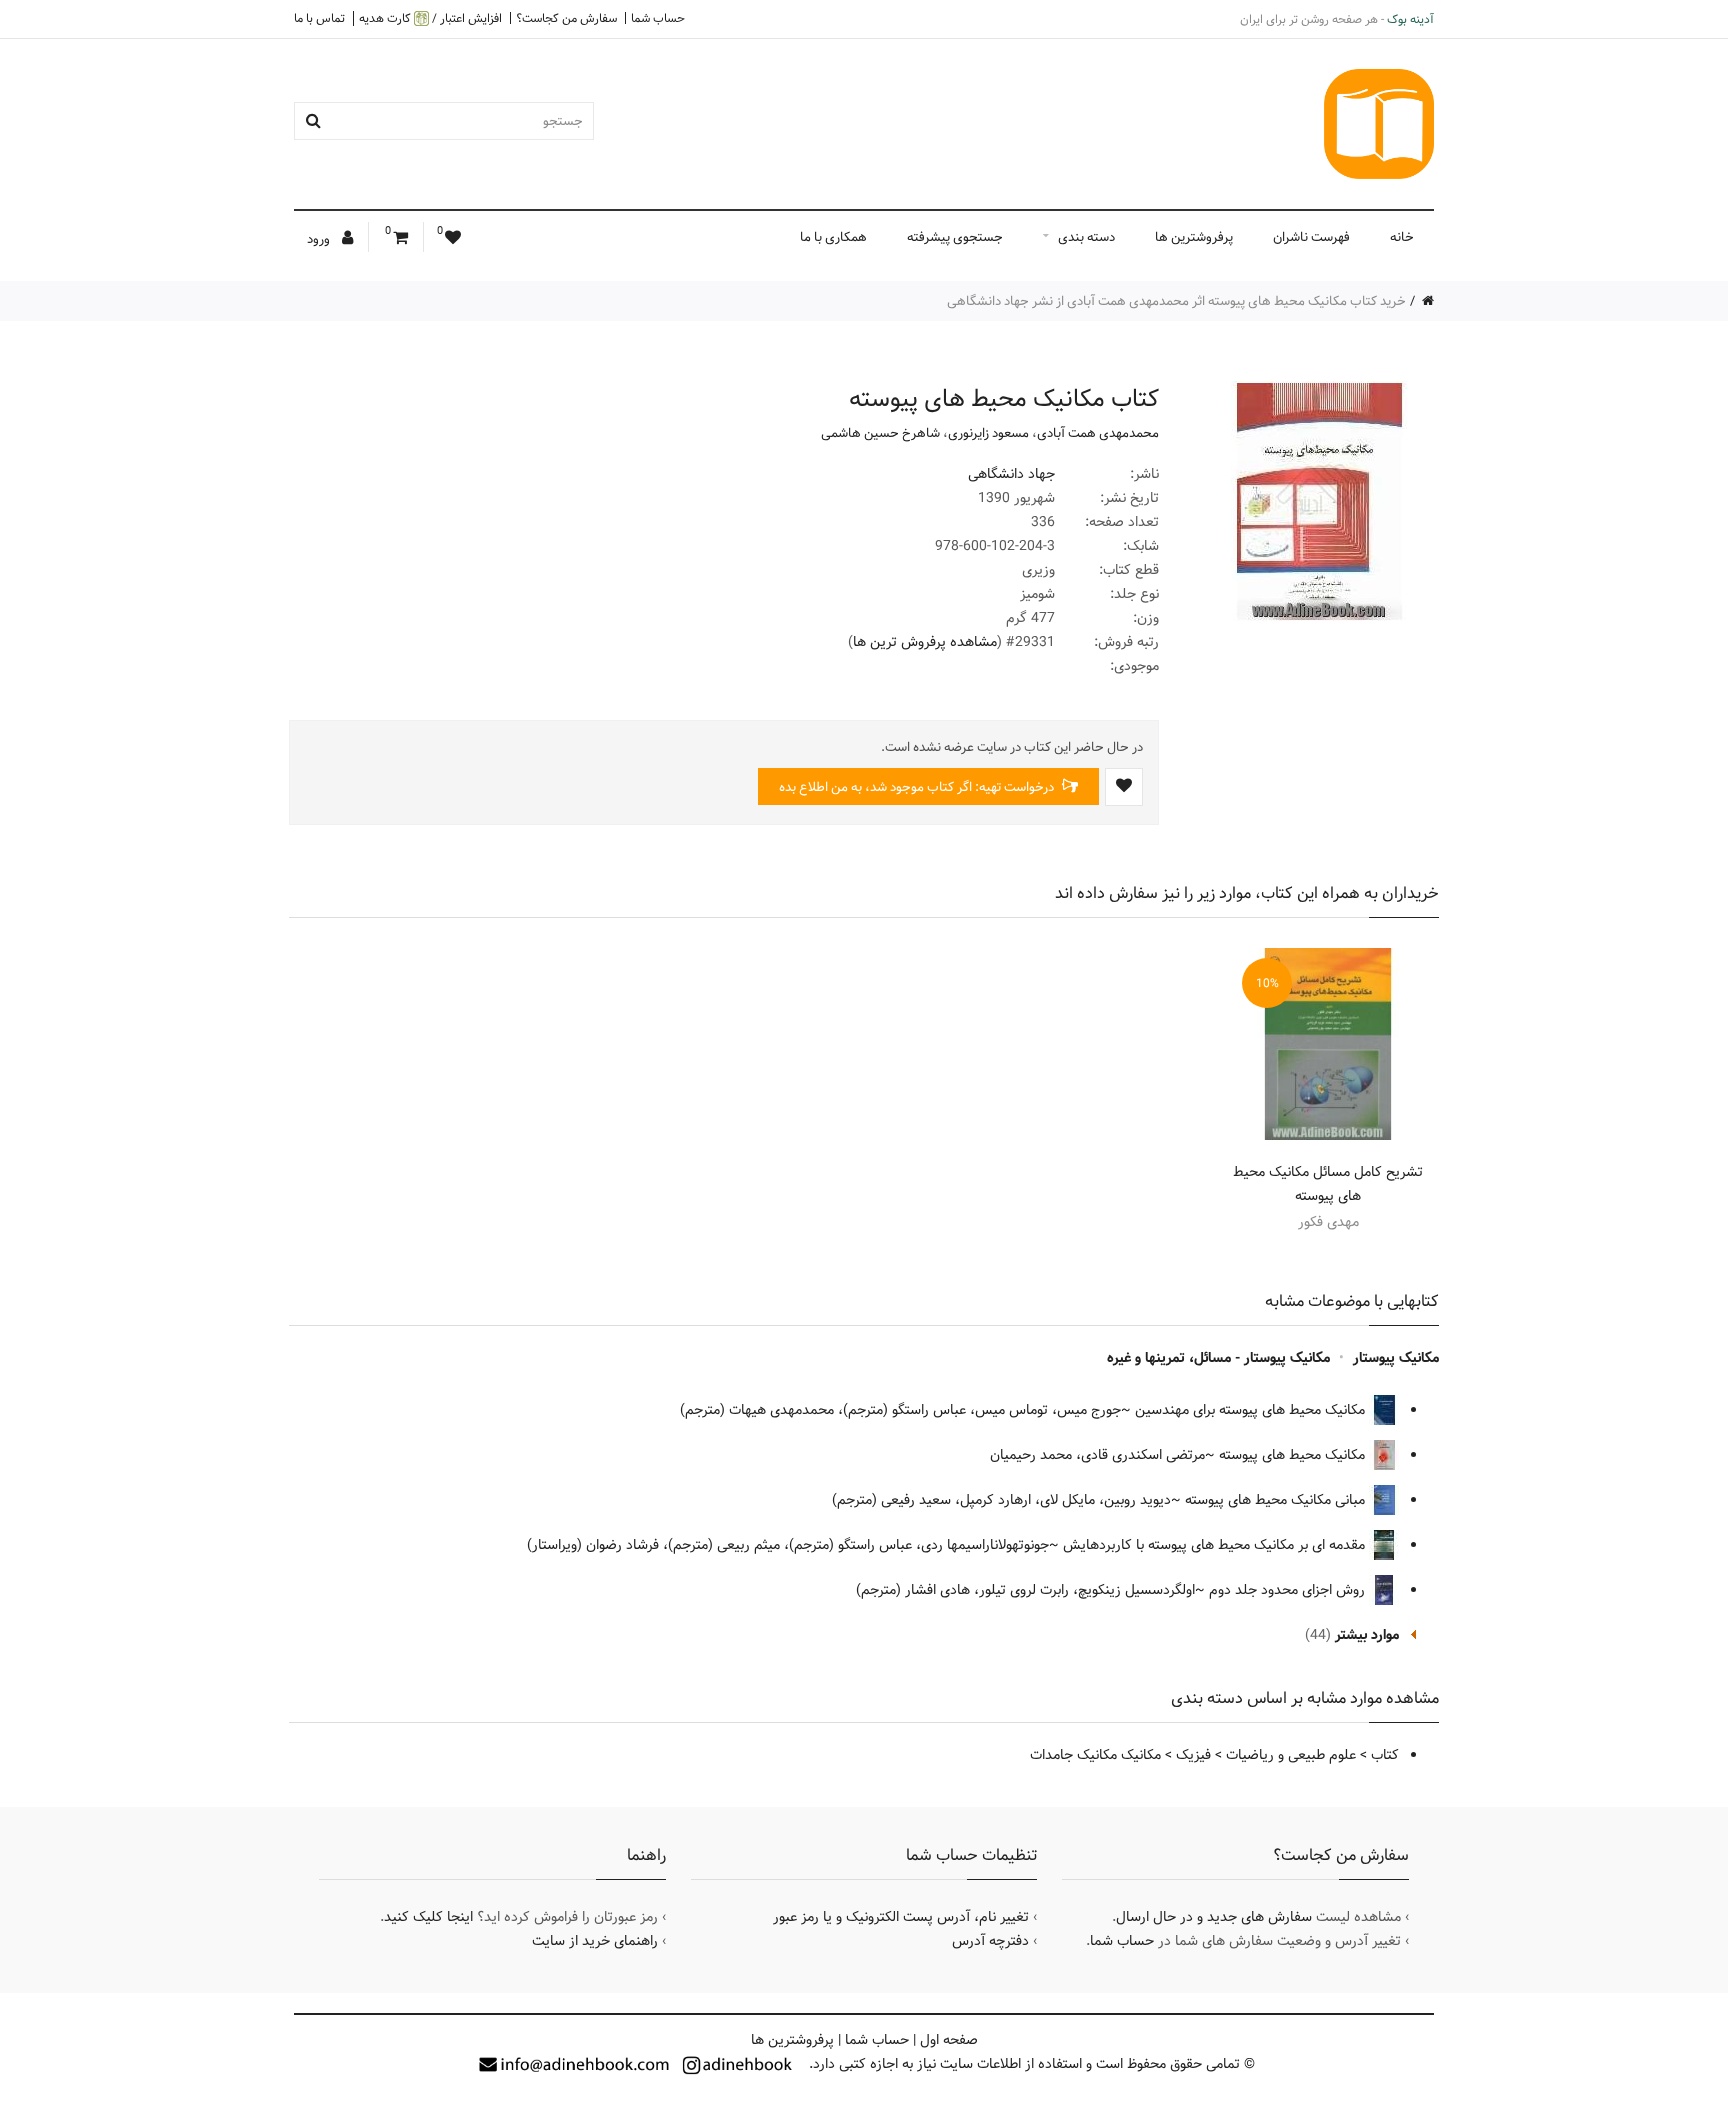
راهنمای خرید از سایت (595, 1941)
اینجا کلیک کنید (428, 1917)
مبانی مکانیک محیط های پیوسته (1277, 1500)
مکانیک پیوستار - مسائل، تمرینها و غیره (1218, 1358)
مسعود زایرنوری (988, 433)
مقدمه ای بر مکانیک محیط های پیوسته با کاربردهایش (1216, 1545)
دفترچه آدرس (990, 1941)
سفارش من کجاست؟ (566, 18)
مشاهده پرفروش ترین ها (925, 642)
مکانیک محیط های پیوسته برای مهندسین (1252, 1410)
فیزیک (1193, 1755)
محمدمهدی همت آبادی (1098, 433)
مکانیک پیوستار (1396, 1358)
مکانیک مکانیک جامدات (1095, 1755)
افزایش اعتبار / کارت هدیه (430, 18)
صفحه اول (949, 2040)
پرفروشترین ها (1194, 237)
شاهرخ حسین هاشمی (880, 433)
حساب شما (658, 18)
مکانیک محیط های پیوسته (1294, 1455)
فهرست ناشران (1311, 237)
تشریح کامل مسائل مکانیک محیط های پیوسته (1328, 1184)
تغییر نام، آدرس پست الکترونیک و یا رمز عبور (901, 1917)
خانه (1402, 237)
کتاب (1385, 1755)
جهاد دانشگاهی (1011, 474)
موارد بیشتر (1367, 1635)
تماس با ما (319, 18)
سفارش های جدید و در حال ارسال (1214, 1917)
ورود (320, 239)
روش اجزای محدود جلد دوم (1289, 1590)
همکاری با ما (833, 237)
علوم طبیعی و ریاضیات (1291, 1755)
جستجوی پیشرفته (955, 237)
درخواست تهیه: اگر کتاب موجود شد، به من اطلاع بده (918, 787)
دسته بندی (1086, 237)
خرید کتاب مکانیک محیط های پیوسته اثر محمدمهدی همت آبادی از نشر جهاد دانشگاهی (1176, 301)
